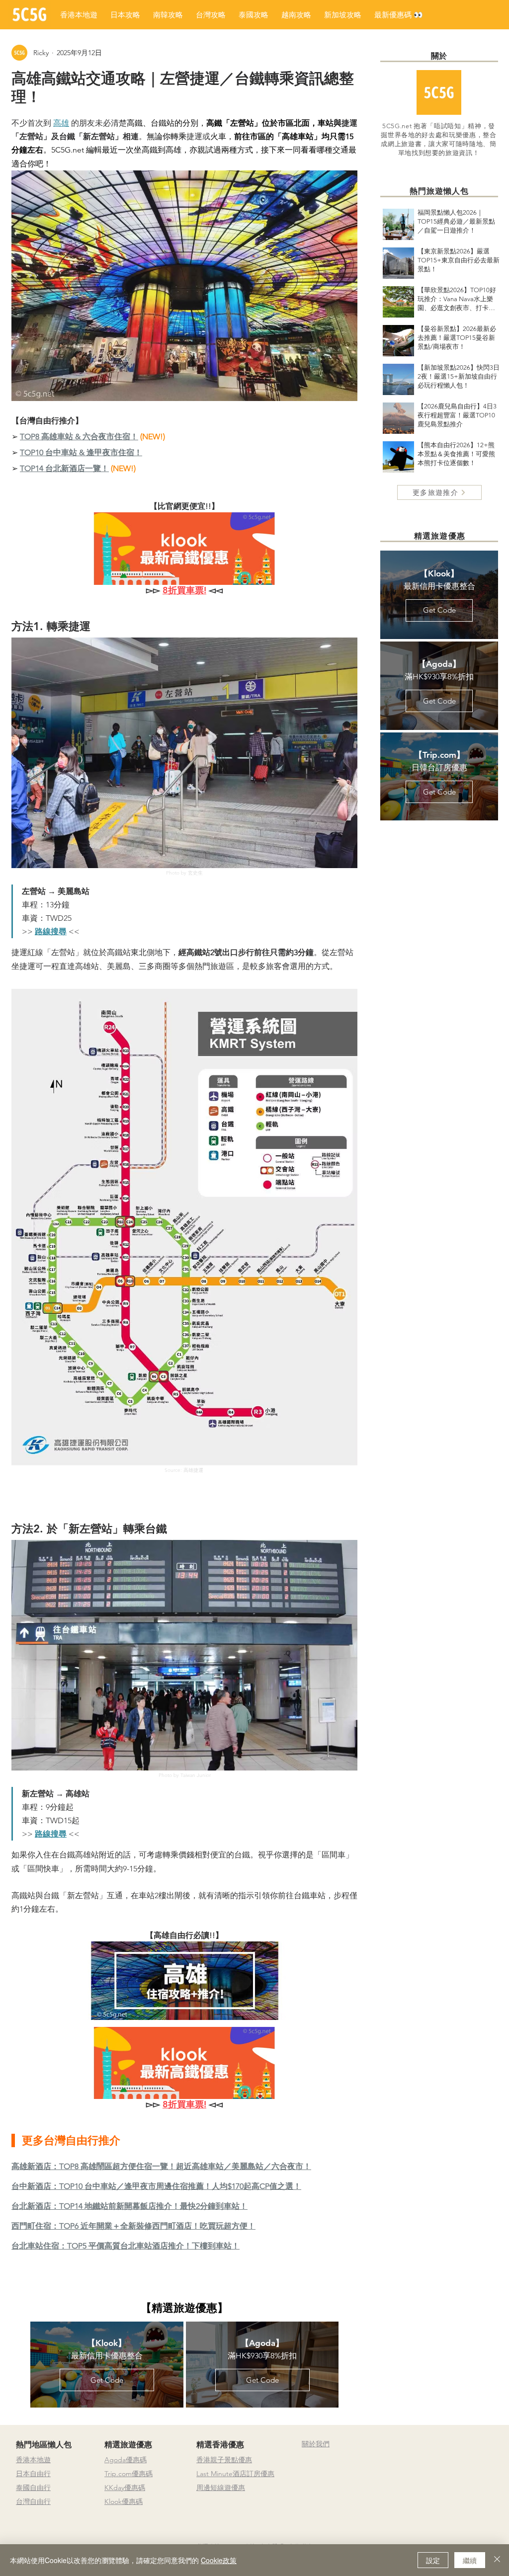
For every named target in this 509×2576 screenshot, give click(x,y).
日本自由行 (33, 2474)
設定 (433, 2560)
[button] (399, 15)
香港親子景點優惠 (224, 2460)
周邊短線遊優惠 (221, 2488)
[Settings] (496, 2414)
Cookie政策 (219, 2560)
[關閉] (497, 2560)
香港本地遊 (33, 2460)
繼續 (470, 2560)
